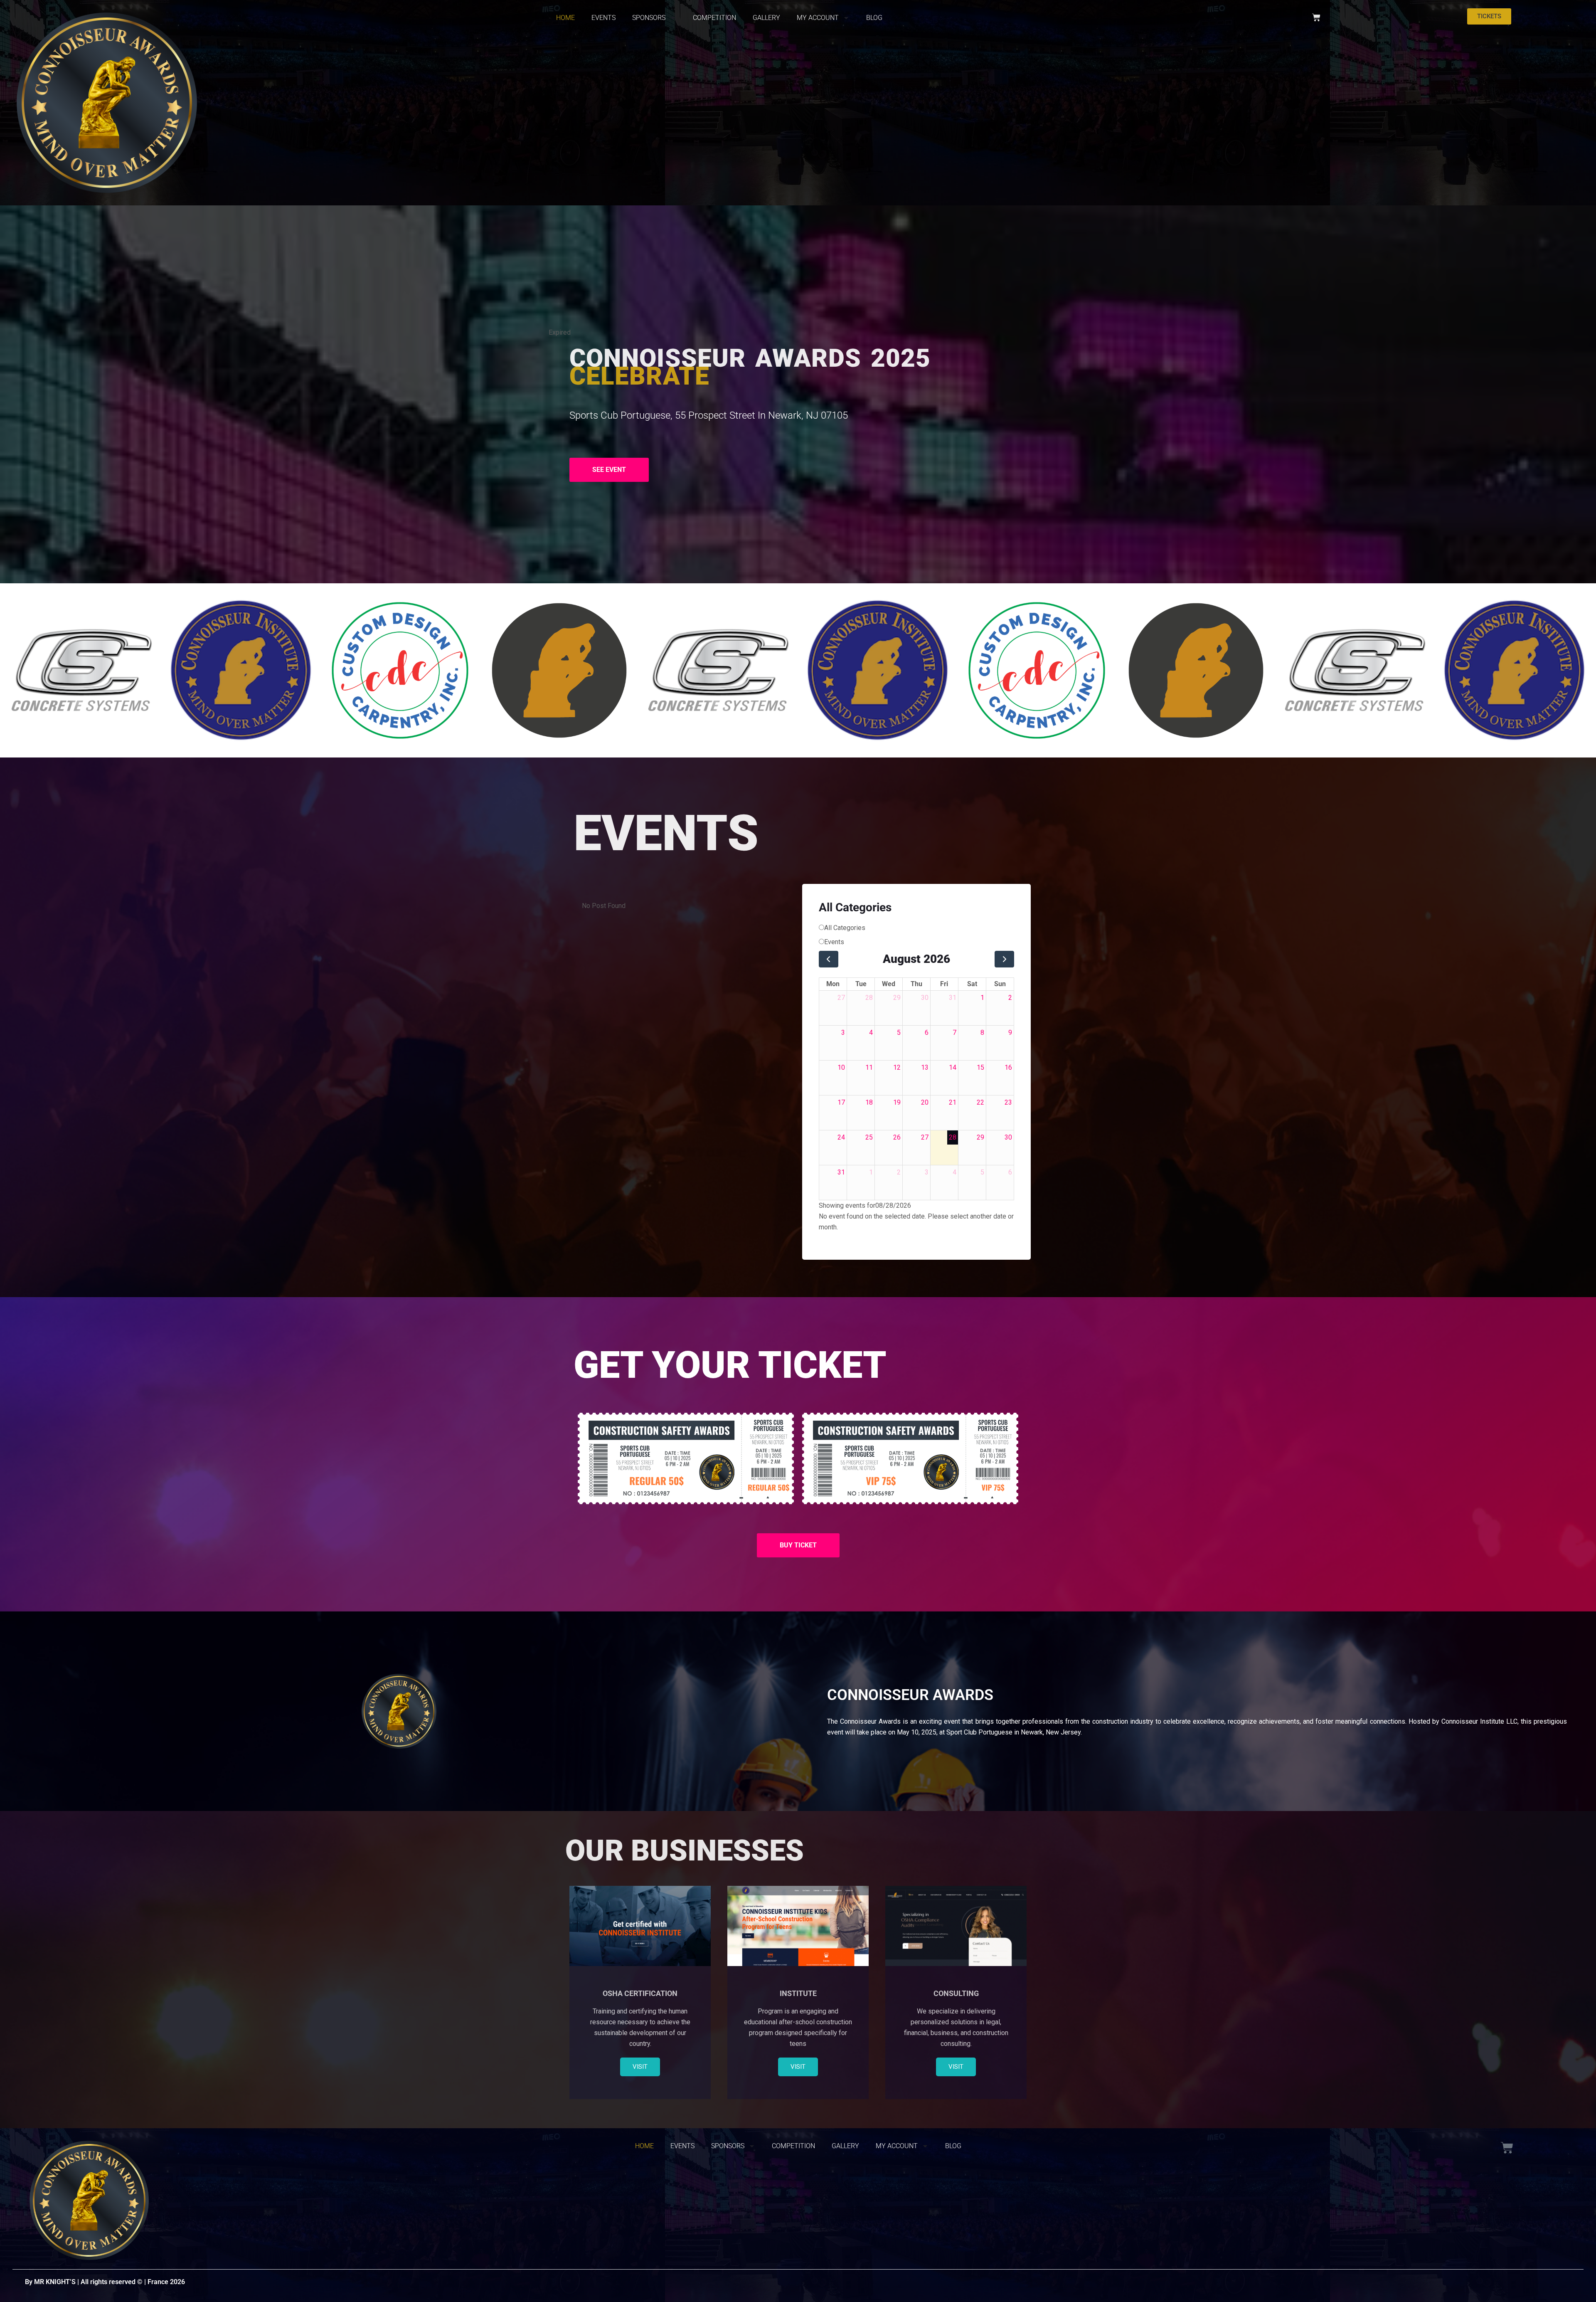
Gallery (766, 18)
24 (841, 1137)
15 (980, 1067)
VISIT (640, 2067)
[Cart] (1316, 17)
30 (925, 998)
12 (897, 1067)
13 (925, 1067)
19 (897, 1102)
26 (897, 1137)
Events (603, 18)
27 (841, 998)
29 (897, 998)
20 (925, 1102)
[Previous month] (829, 959)
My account (818, 18)
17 (841, 1102)
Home (565, 18)
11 (869, 1067)
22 (980, 1102)
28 (869, 998)
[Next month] (1004, 959)
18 (869, 1102)
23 (1008, 1102)
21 (953, 1102)
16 (1008, 1067)
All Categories (845, 928)
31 (953, 998)
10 (841, 1067)
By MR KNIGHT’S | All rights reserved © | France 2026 (105, 2282)
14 (953, 1067)
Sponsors (649, 18)
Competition (714, 18)
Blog (874, 18)
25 (869, 1137)
